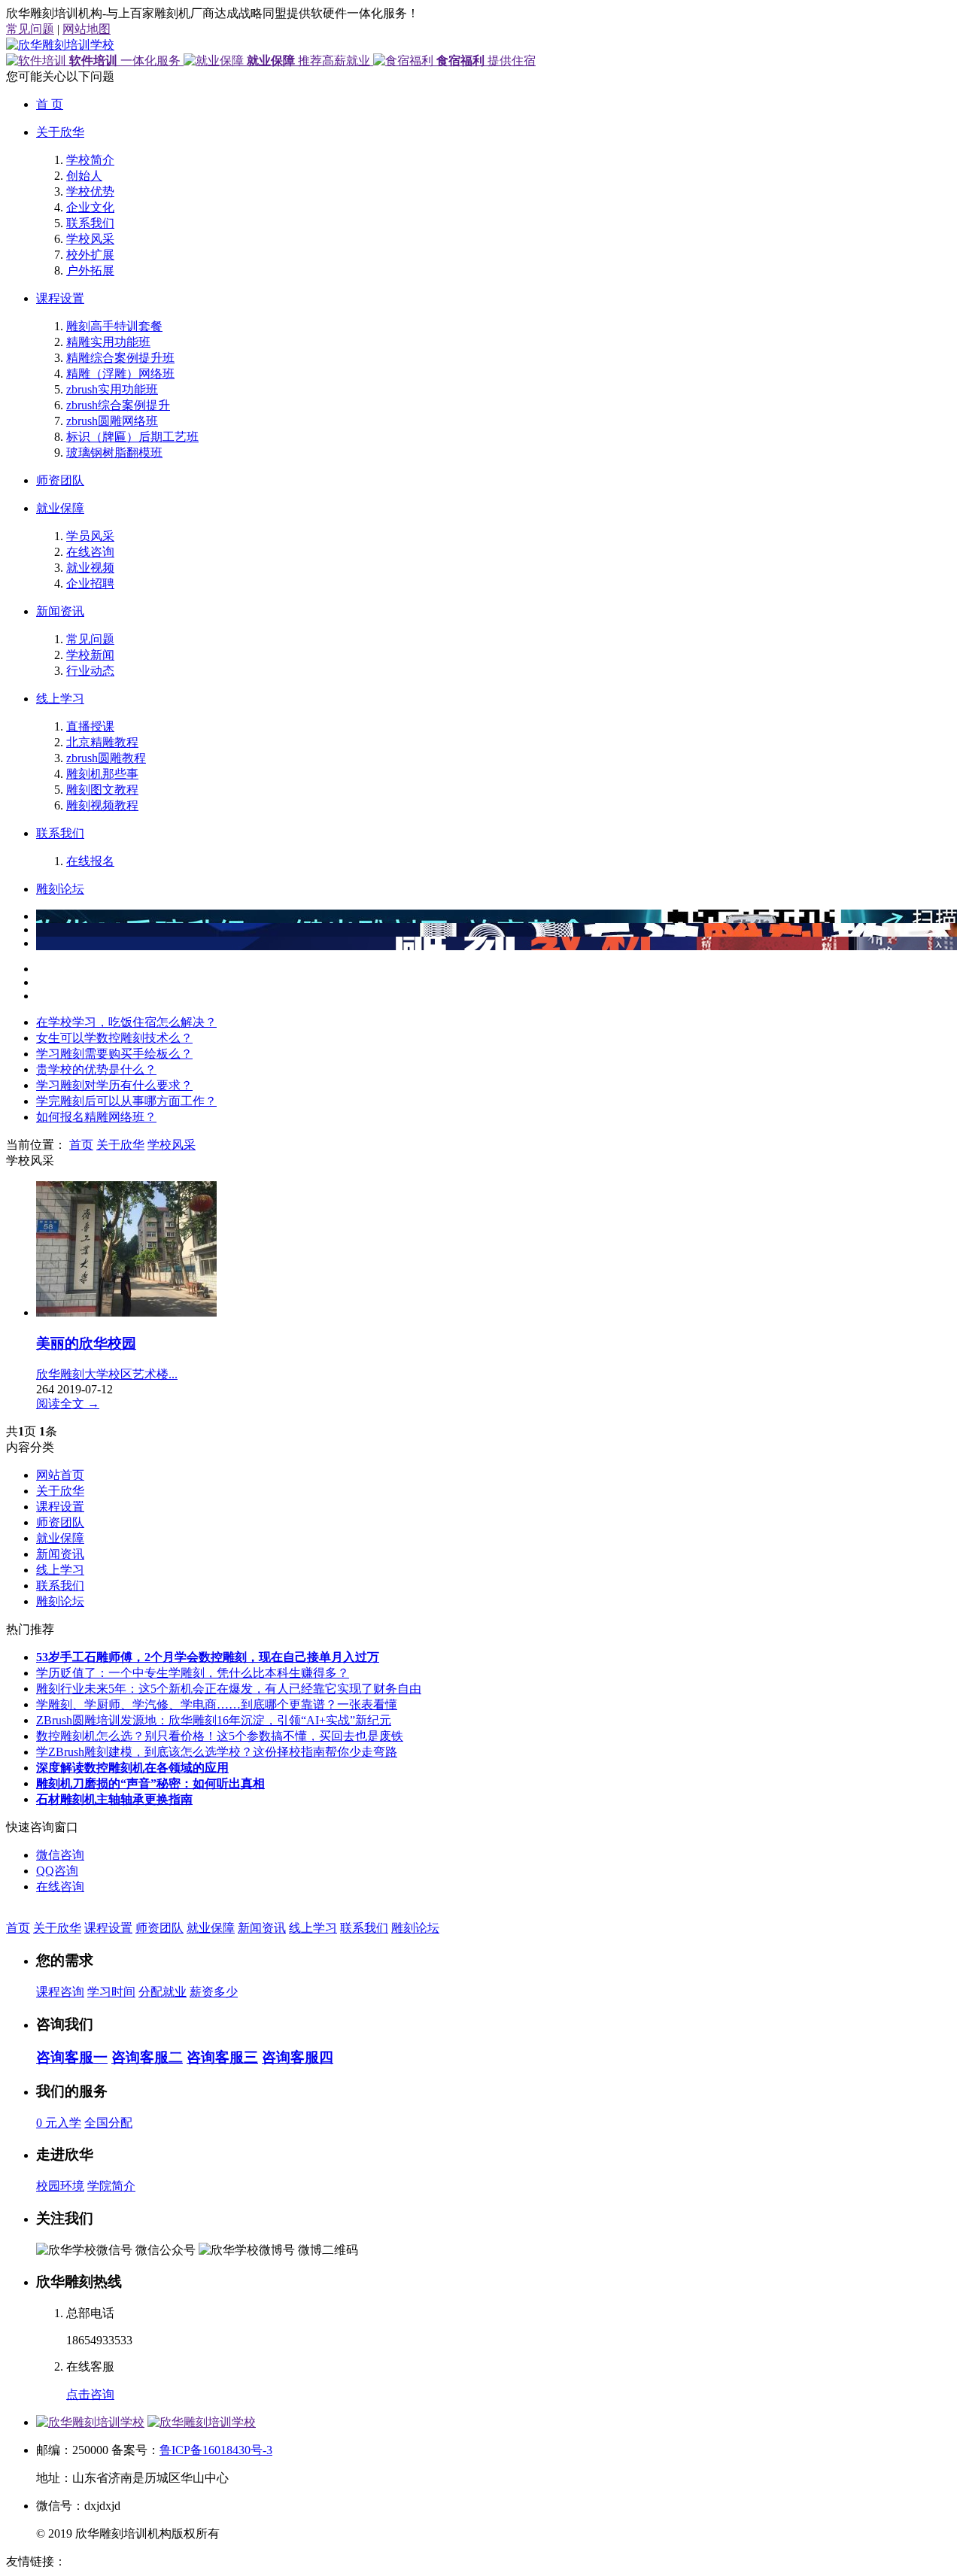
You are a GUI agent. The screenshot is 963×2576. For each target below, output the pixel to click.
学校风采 (90, 239)
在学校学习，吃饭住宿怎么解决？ (126, 1022)
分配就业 (163, 1992)
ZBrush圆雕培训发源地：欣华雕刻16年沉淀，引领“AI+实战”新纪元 (214, 1720)
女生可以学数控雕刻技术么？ (114, 1038)
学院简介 (111, 2186)
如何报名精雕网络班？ (96, 1117)
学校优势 (90, 191)
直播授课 (90, 726)
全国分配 (108, 2123)
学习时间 (111, 1992)
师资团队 (60, 480)
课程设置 (60, 298)
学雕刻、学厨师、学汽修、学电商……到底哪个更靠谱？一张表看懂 (217, 1704)
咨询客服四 (298, 2057)
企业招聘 (90, 583)
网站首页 (60, 1475)
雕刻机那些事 (102, 774)
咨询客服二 (147, 2057)
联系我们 (90, 223)
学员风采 (90, 536)
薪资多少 (214, 1992)
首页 (81, 1145)
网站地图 (87, 29)
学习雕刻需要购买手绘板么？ (114, 1054)
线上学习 (60, 699)
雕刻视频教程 (102, 805)
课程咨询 (60, 1992)
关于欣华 (60, 132)
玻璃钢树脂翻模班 (114, 453)
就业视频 (90, 568)
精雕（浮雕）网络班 (120, 374)
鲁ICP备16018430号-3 (216, 2450)
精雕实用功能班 (108, 342)
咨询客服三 (222, 2057)
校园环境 (60, 2186)
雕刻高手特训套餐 (114, 326)
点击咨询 (90, 2394)
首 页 (50, 104)
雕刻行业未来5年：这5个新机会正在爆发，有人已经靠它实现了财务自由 (229, 1689)
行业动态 (90, 671)
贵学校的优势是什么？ (96, 1069)
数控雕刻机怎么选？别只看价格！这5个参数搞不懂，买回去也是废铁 (220, 1736)
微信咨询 (60, 1855)
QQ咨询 (57, 1871)
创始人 (84, 176)
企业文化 (90, 207)
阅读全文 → (68, 1403)
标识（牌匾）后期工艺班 (132, 437)
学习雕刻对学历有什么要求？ (114, 1085)
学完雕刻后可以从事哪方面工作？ (126, 1101)
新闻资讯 (60, 611)
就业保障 (60, 508)
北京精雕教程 (102, 742)
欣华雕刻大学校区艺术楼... (107, 1374)
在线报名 (90, 861)
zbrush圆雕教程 (106, 758)
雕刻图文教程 (102, 790)
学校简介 (90, 160)
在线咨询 (90, 552)
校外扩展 (90, 255)
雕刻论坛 (60, 889)
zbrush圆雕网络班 (112, 421)
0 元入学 (59, 2123)
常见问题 (30, 29)
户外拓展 (90, 270)
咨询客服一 (72, 2057)
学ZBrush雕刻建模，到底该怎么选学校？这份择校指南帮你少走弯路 (217, 1752)
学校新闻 (90, 655)
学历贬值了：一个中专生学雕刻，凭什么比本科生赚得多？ (193, 1673)
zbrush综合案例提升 (118, 405)
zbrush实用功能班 (112, 389)
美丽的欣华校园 (86, 1343)
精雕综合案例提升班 (120, 358)
